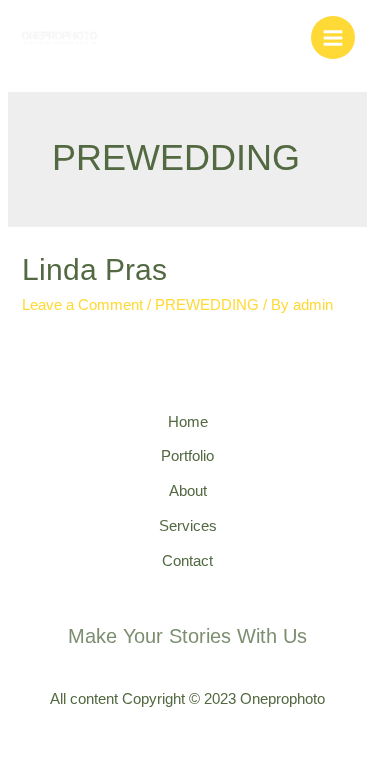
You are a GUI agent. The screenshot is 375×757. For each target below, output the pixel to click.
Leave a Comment (82, 305)
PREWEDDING (207, 305)
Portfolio (187, 456)
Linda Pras (94, 269)
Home (188, 422)
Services (188, 526)
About (188, 491)
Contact (187, 561)
